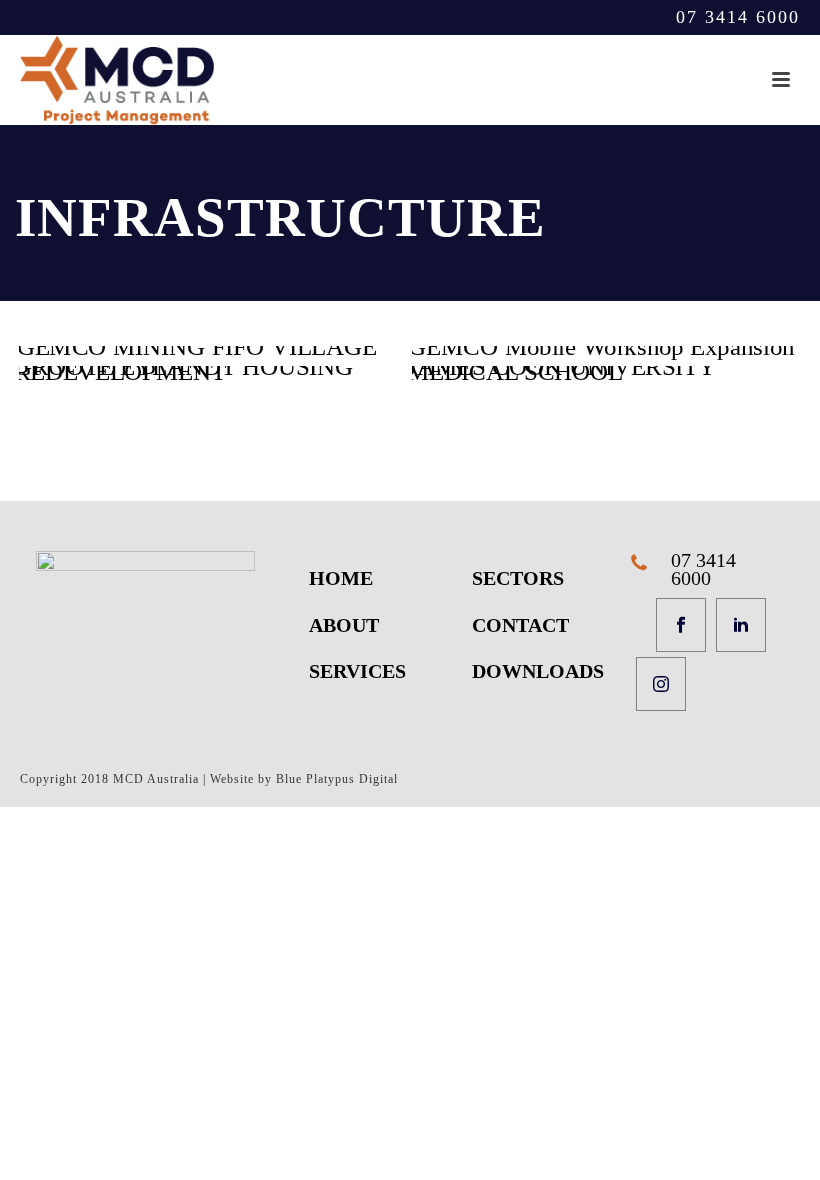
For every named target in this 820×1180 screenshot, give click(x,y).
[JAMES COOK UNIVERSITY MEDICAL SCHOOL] (606, 374)
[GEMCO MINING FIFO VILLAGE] (213, 354)
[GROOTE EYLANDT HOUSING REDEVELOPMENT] (213, 374)
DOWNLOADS (538, 671)
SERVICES (357, 671)
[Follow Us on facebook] (681, 625)
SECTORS (518, 578)
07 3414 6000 (738, 17)
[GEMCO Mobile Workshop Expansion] (606, 354)
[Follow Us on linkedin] (741, 625)
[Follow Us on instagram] (661, 684)
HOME (341, 578)
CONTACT (520, 625)
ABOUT (344, 625)
